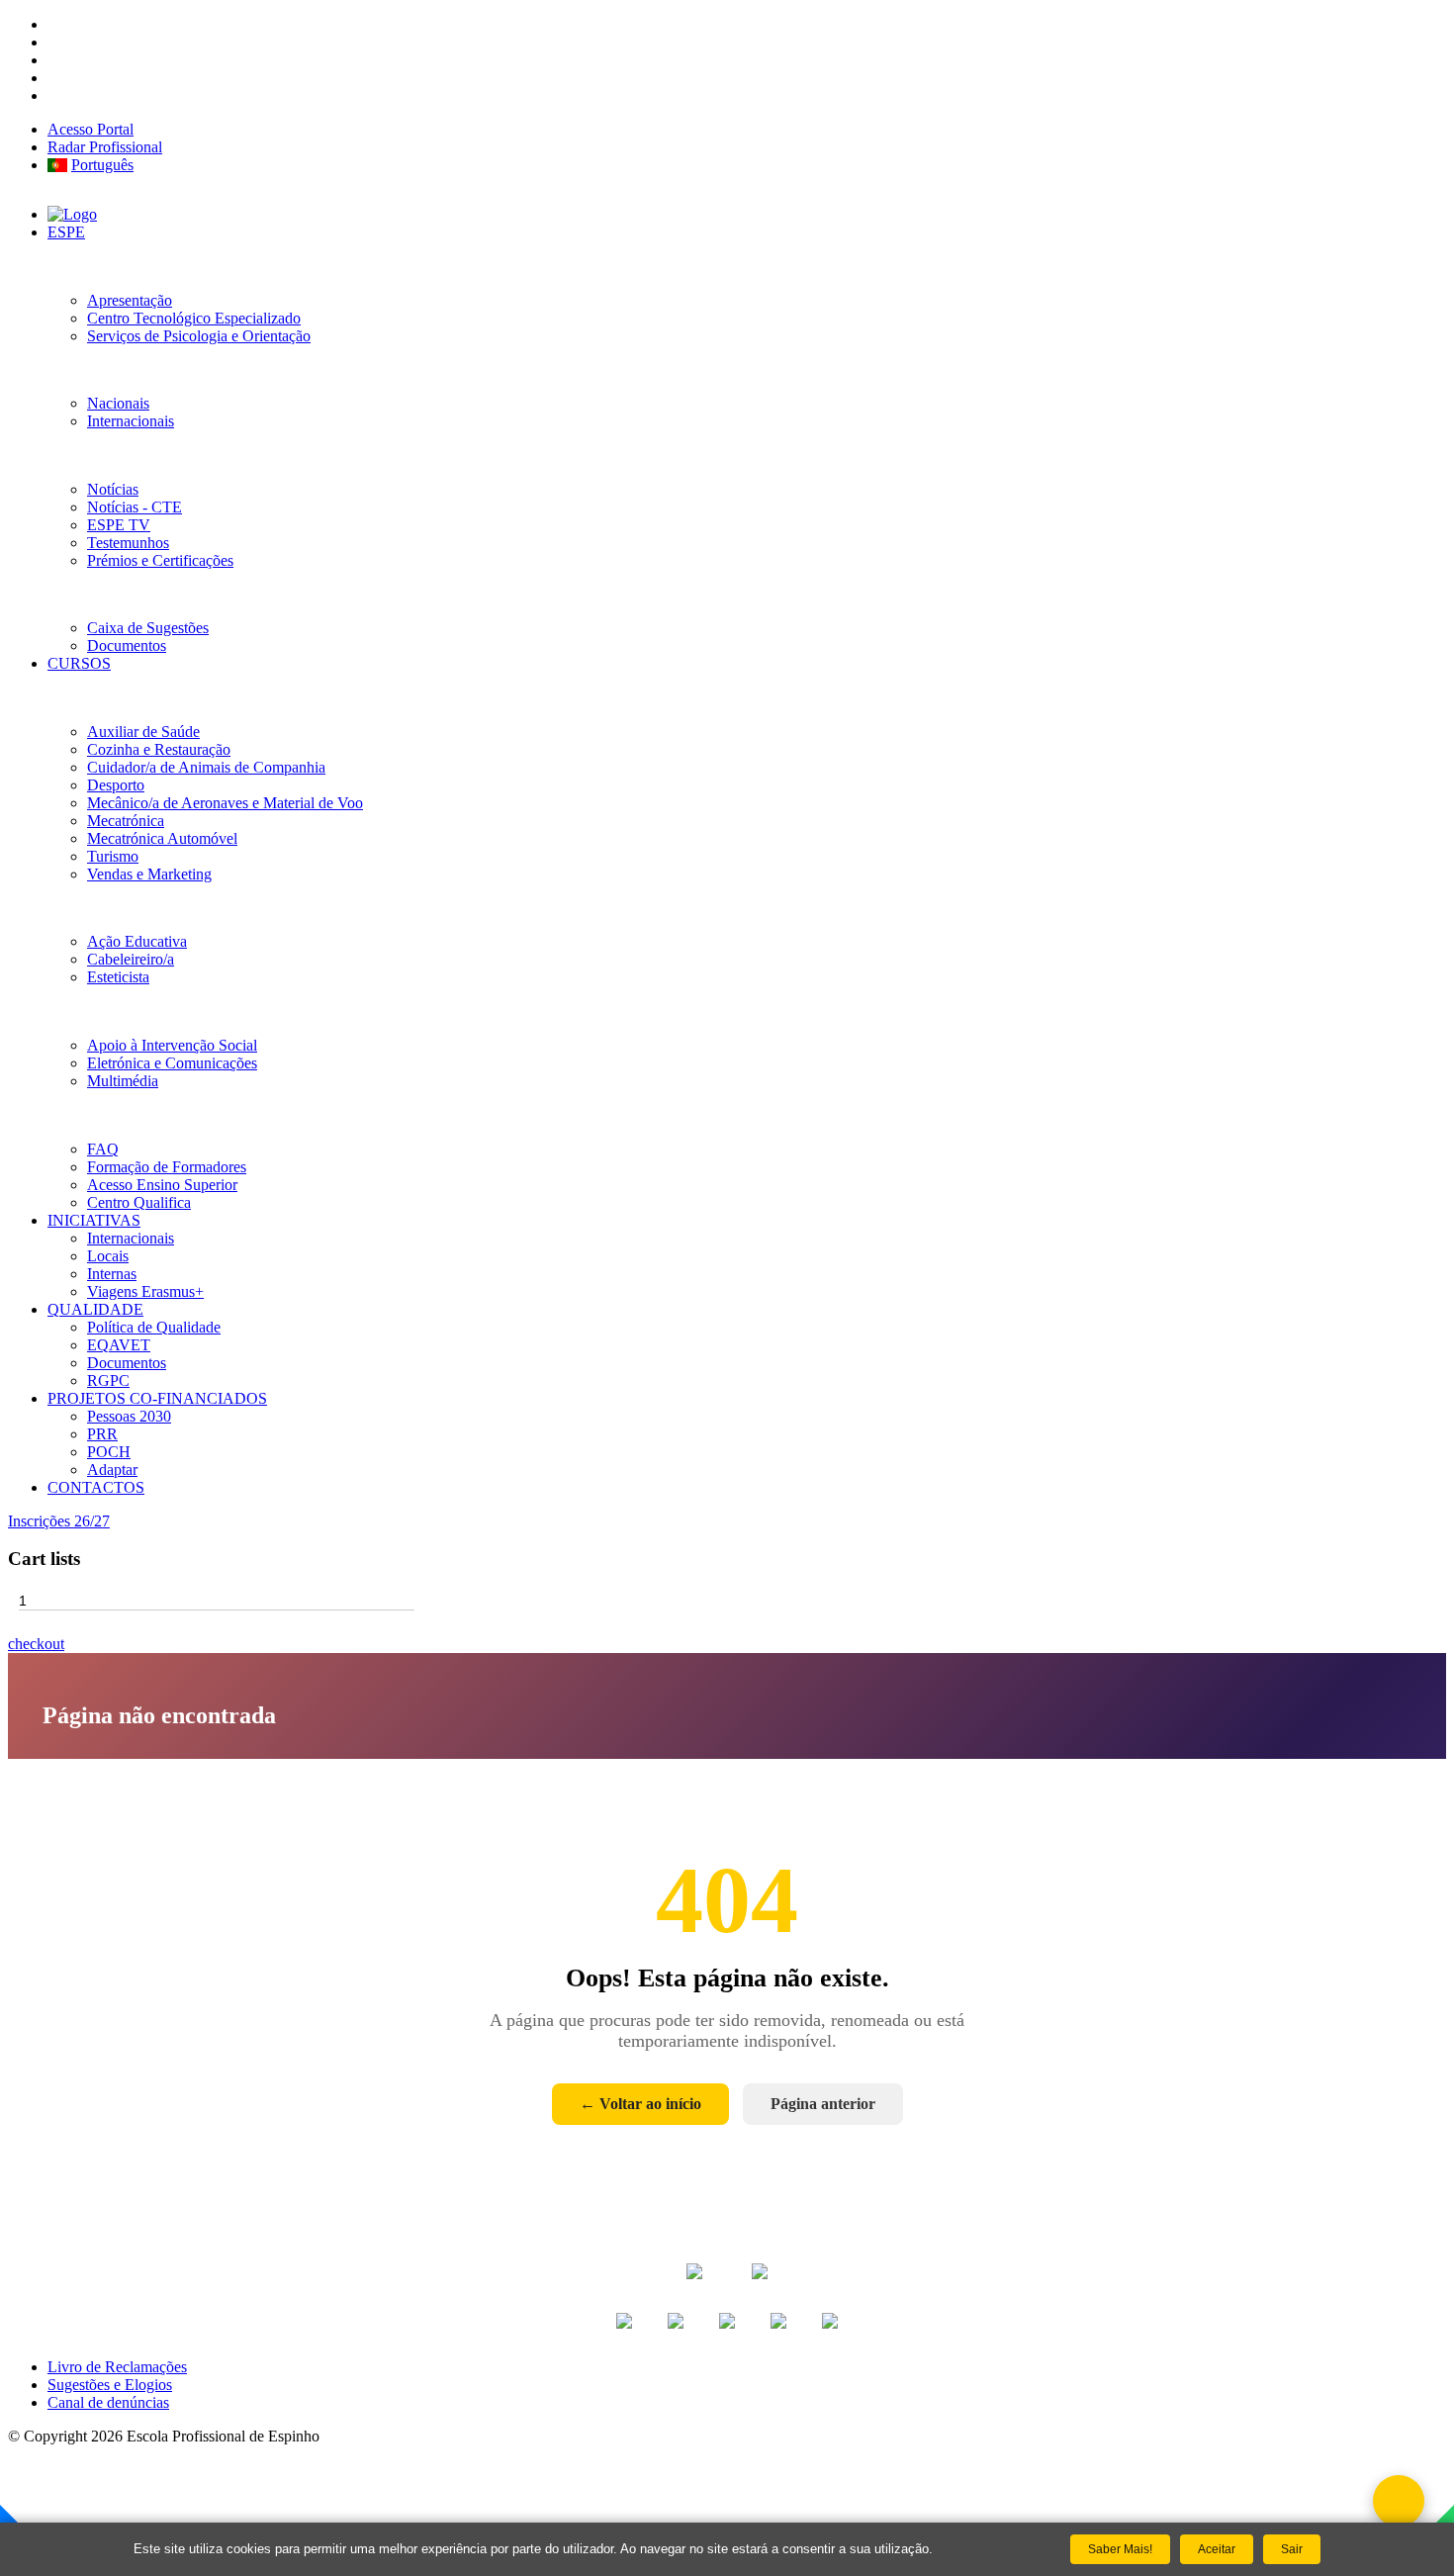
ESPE (66, 232)
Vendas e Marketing (149, 874)
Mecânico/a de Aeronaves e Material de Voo (225, 803)
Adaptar (112, 1470)
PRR (102, 1434)
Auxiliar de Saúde (143, 732)
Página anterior (823, 2104)
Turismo (113, 856)
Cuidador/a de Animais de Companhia (206, 767)
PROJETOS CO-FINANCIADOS (157, 1398)
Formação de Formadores (167, 1167)
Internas (112, 1274)
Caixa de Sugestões (148, 628)
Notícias (113, 489)
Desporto (116, 785)
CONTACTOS (96, 1487)
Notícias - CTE (135, 507)
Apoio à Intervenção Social (172, 1045)
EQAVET (119, 1345)
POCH (109, 1452)
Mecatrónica (126, 821)
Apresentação (130, 300)
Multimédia (123, 1081)
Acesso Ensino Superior (162, 1185)
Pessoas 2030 (129, 1416)
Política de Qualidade (154, 1327)
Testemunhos (128, 543)
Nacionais (118, 403)
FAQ (103, 1149)
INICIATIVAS (94, 1220)
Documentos (127, 645)
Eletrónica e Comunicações (172, 1063)
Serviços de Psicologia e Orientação (199, 336)
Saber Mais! (1120, 2549)
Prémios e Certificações (160, 560)
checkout (36, 1644)
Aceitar (1217, 2549)
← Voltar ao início (640, 2104)
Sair (1292, 2549)
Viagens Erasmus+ (145, 1291)
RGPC (108, 1380)
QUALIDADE (95, 1309)
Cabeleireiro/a (131, 959)
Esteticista (118, 977)
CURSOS (79, 663)
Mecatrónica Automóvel (162, 838)
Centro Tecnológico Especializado (194, 318)
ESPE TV (119, 525)
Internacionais (131, 421)
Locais (108, 1256)
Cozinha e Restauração (159, 749)
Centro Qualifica (139, 1202)
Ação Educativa (137, 941)
